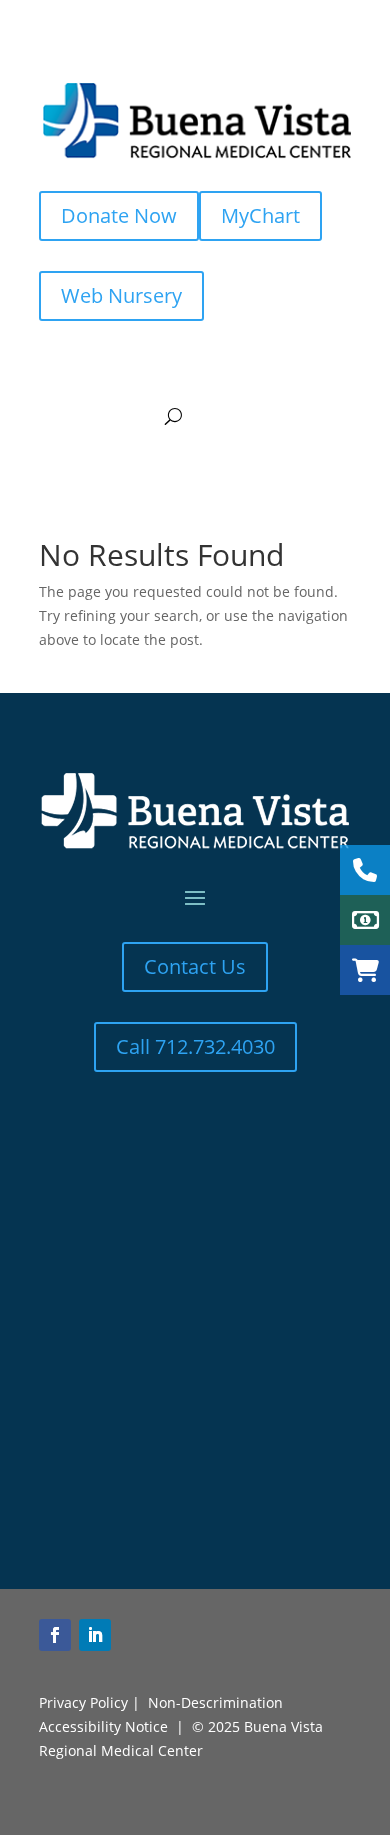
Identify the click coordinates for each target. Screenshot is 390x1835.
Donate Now (119, 215)
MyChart (260, 215)
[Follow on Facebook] (55, 1635)
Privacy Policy (83, 1702)
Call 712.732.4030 (195, 1046)
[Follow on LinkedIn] (95, 1635)
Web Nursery (121, 295)
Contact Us (195, 966)
